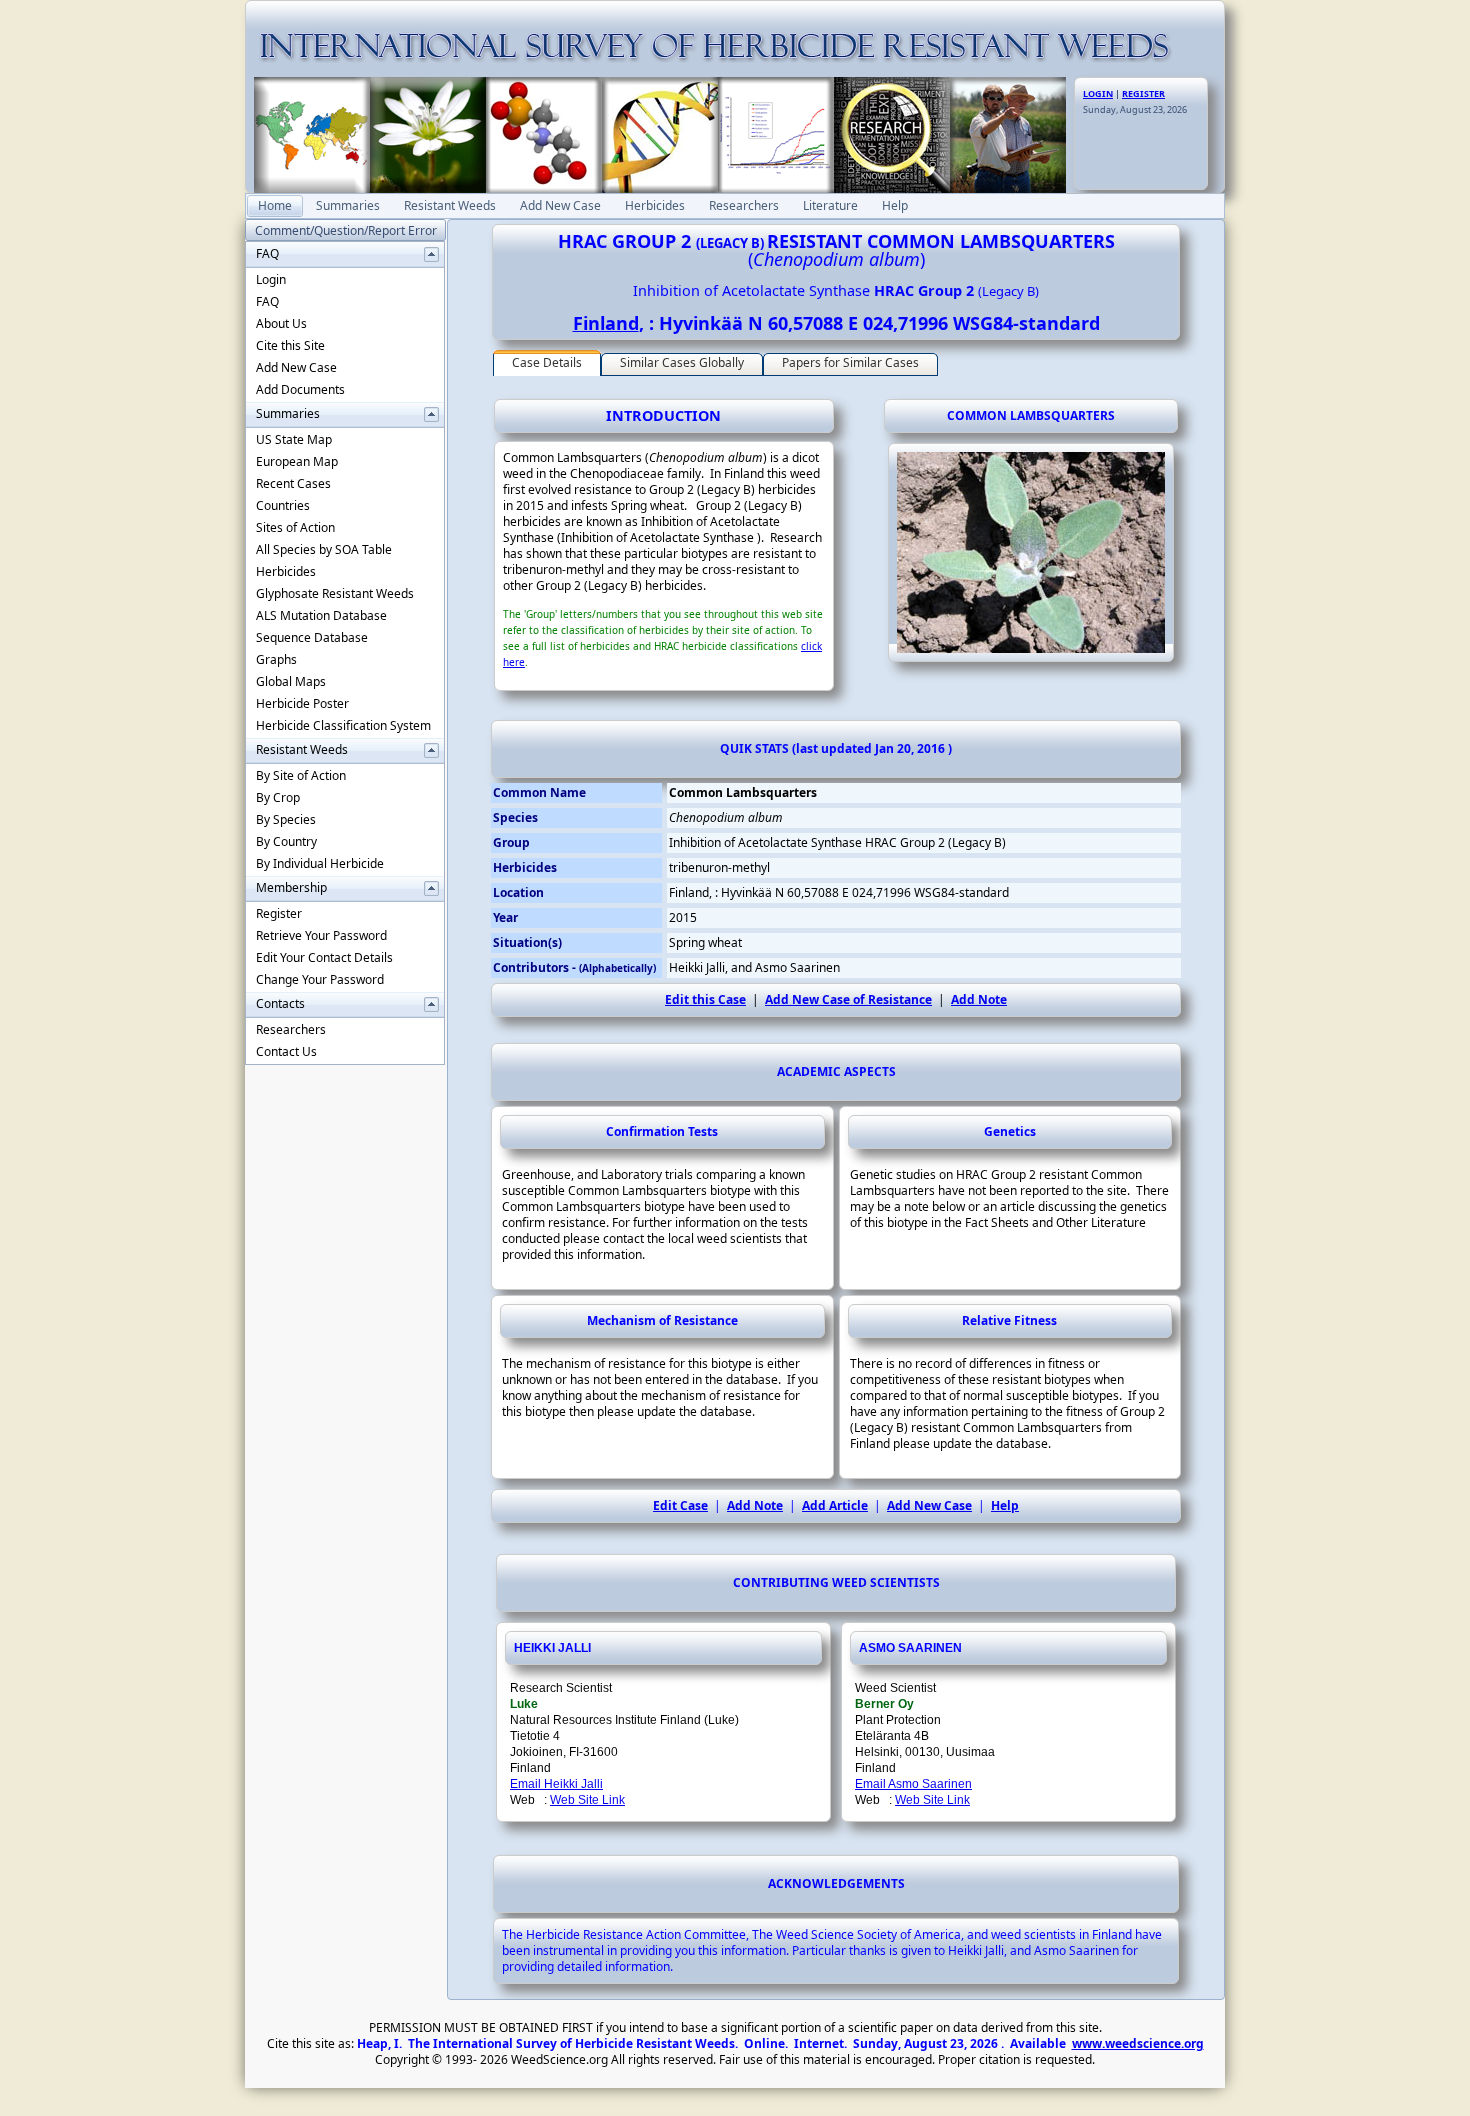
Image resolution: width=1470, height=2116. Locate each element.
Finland (606, 323)
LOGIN (1098, 93)
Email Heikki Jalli (556, 1784)
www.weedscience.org (1138, 2043)
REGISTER (1143, 93)
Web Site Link (587, 1800)
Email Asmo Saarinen (913, 1784)
